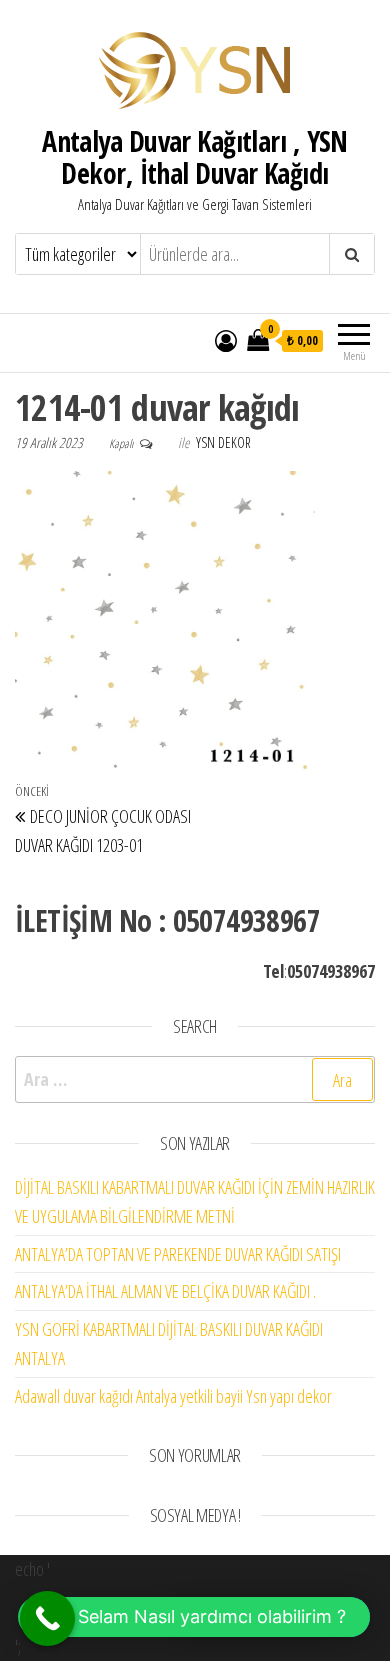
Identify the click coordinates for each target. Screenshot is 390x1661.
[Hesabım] (226, 340)
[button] (194, 1617)
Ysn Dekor (223, 442)
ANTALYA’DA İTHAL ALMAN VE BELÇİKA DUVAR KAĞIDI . (165, 1291)
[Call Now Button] (47, 1618)
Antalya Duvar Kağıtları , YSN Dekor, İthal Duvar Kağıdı (195, 157)
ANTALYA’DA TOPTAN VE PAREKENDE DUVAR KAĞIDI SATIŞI (178, 1254)
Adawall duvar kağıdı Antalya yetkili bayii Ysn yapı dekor (173, 1396)
